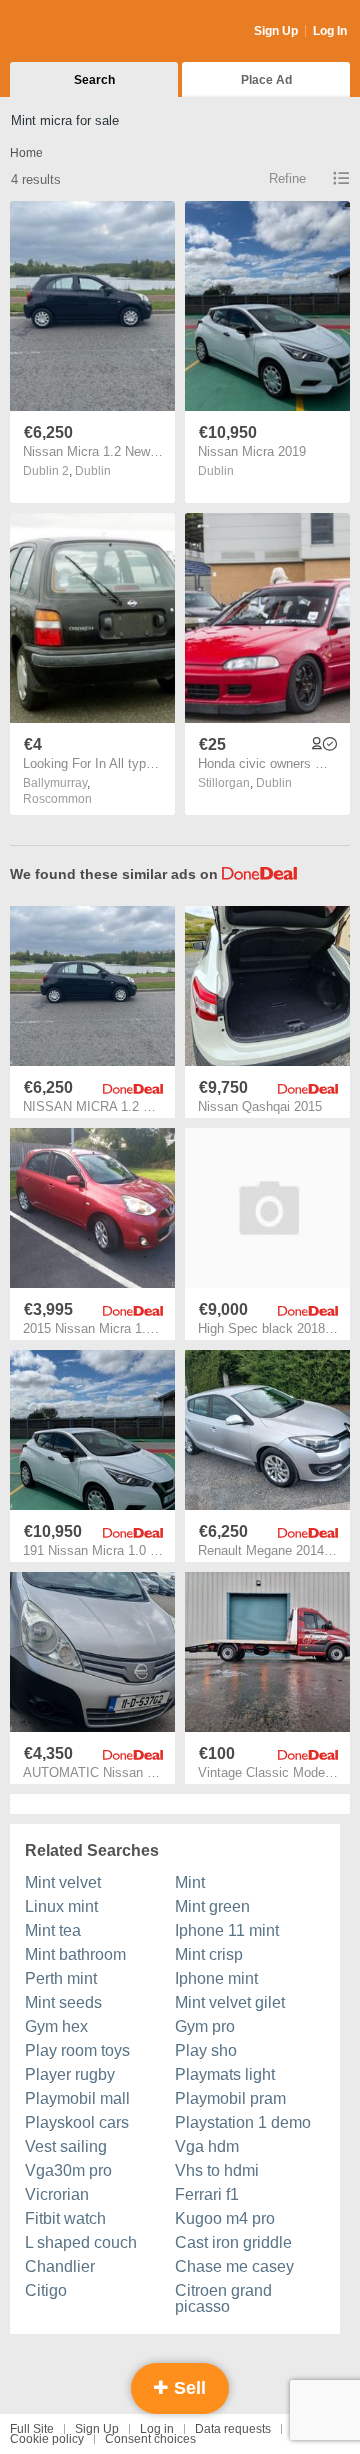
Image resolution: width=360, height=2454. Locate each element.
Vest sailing (66, 2146)
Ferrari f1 (207, 2194)
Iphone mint (216, 1978)
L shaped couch (81, 2242)
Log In (330, 31)
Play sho (206, 2050)
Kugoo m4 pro (225, 2218)
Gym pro (205, 2026)
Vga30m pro (68, 2170)
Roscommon (57, 799)
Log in (157, 2429)
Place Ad (266, 80)
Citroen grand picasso (223, 2298)
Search (94, 80)
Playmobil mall (77, 2098)
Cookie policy (47, 2439)
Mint (190, 1882)
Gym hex (56, 2026)
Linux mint (61, 1906)
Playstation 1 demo (243, 2122)
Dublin (93, 471)
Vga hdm (207, 2146)
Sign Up (276, 31)
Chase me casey (234, 2266)
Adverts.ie (88, 32)
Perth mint (61, 1978)
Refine (287, 178)
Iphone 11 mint (227, 1930)
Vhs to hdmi (217, 2170)
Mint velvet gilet (230, 2002)
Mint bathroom (75, 1954)
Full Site (32, 2429)
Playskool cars (77, 2122)
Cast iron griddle (233, 2242)
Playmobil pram (230, 2098)
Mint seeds (63, 2002)
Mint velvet (63, 1882)
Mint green (212, 1906)
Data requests (233, 2429)
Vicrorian (57, 2194)
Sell (187, 2388)
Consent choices (150, 2439)
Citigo (46, 2290)
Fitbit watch (65, 2218)
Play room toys (77, 2050)
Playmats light (225, 2074)
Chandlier (60, 2266)
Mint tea (53, 1930)
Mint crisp (209, 1954)
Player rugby (70, 2074)
